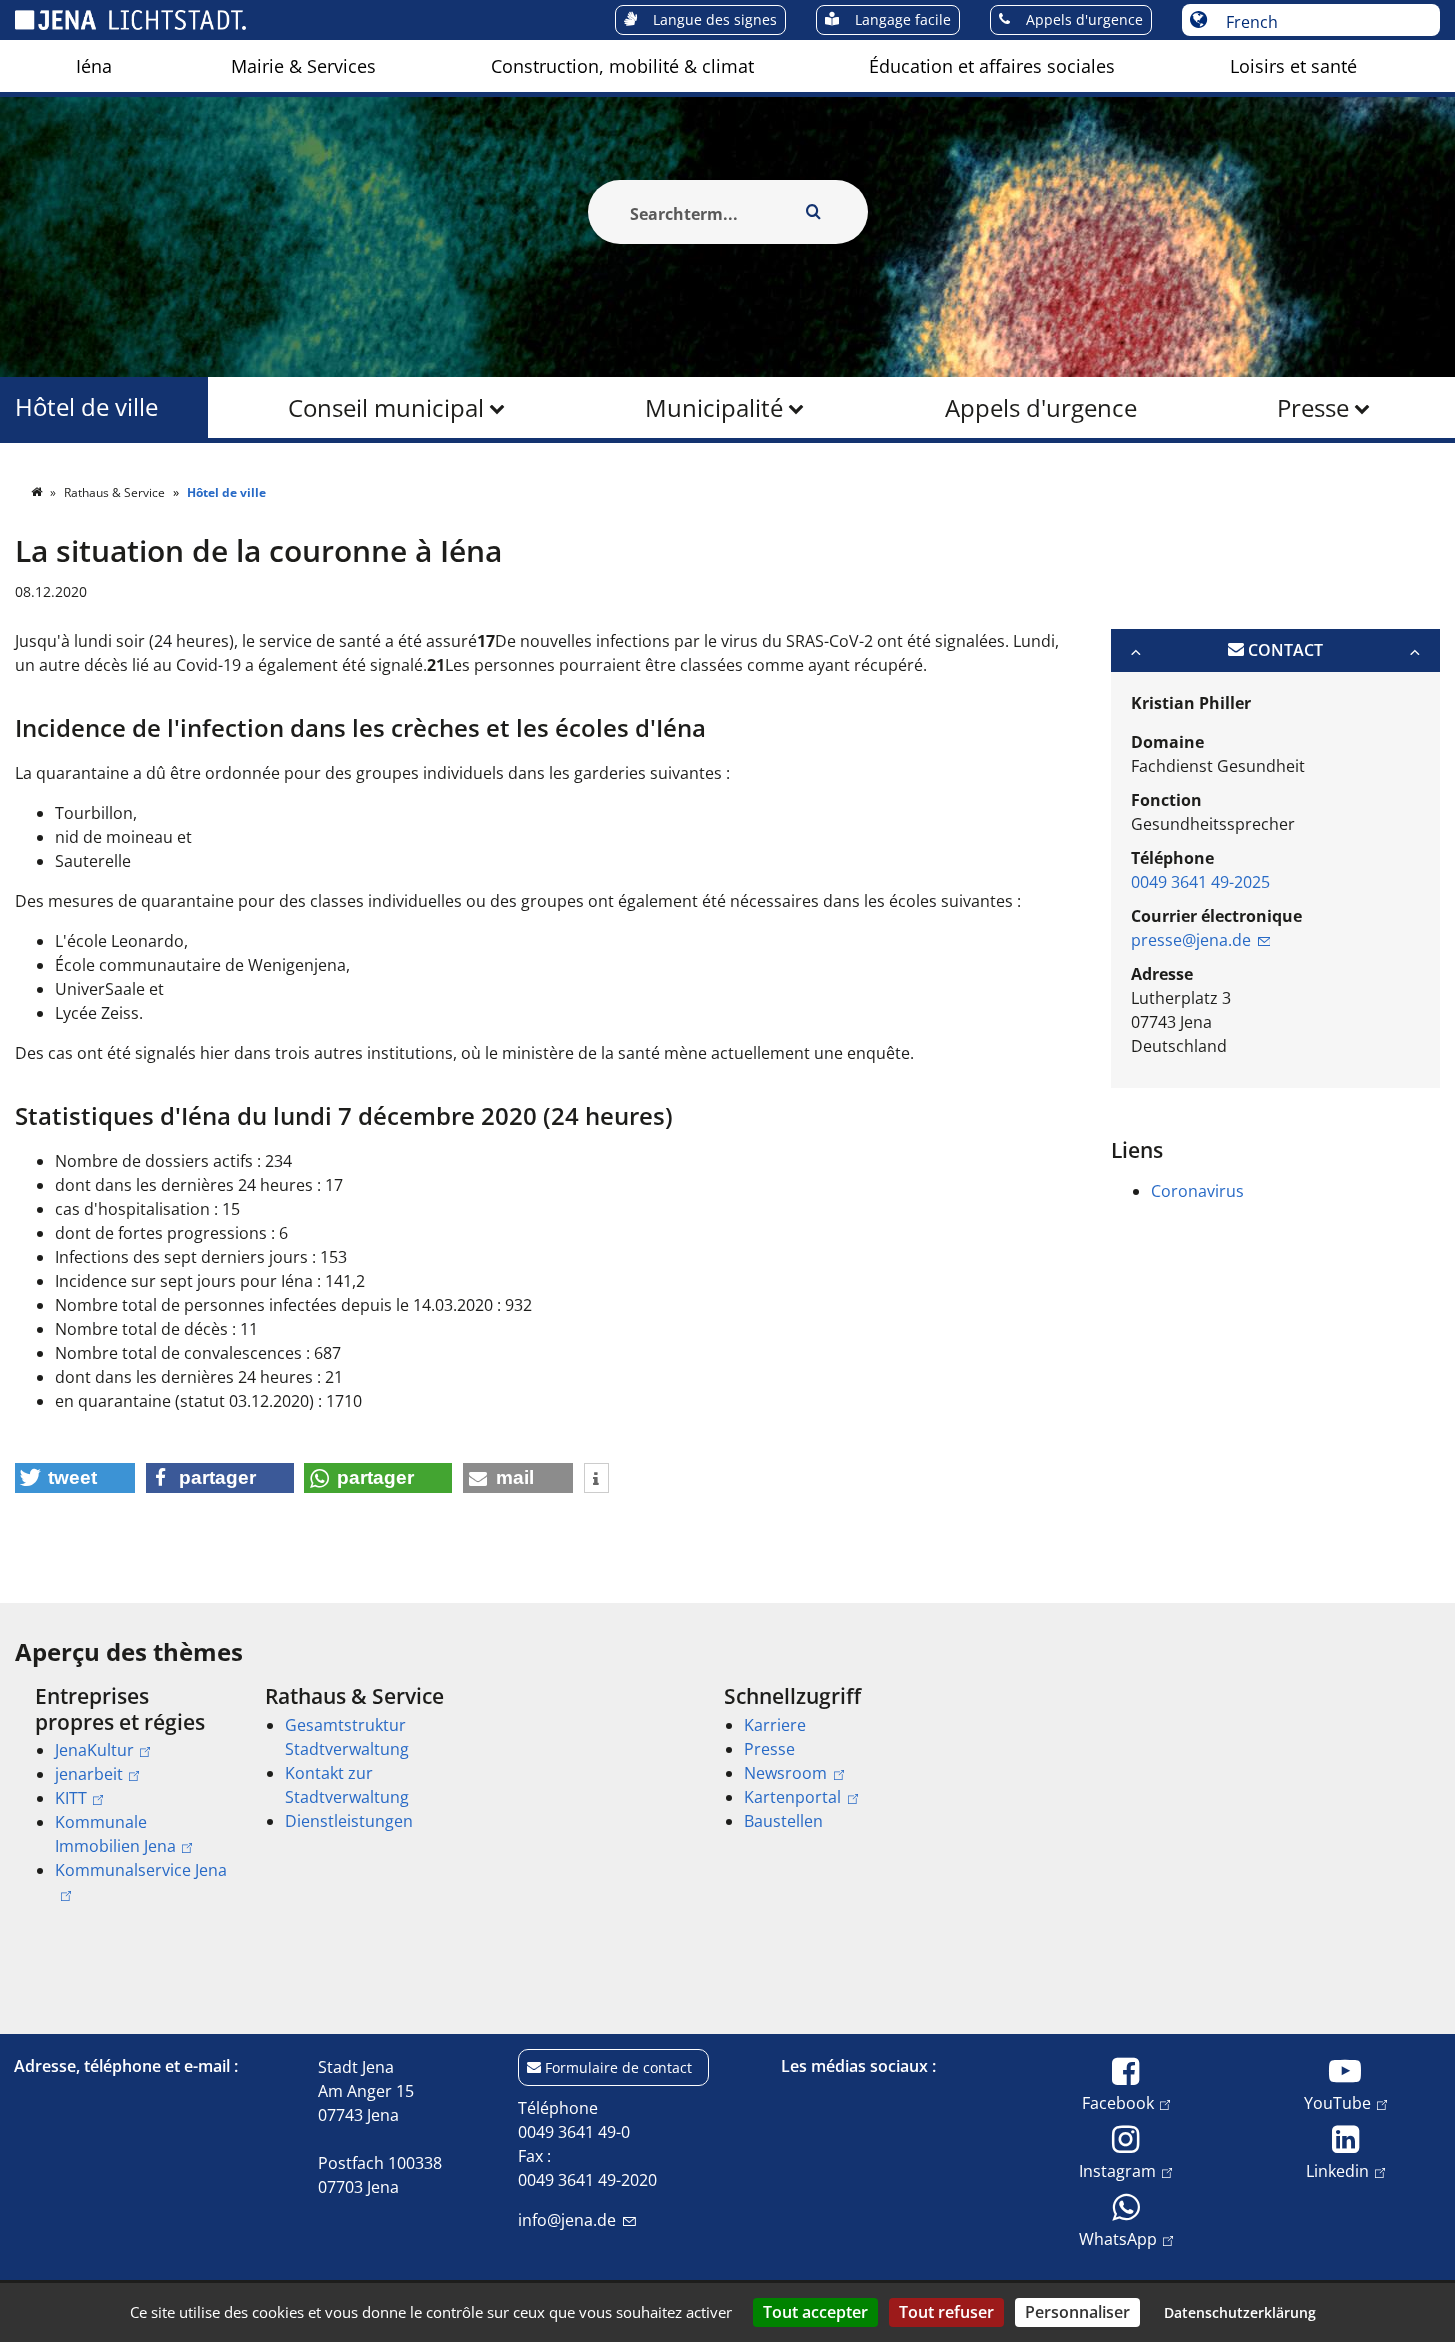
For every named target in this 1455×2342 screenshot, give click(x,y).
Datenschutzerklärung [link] (1240, 2312)
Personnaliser (1077, 2312)
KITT (71, 1798)
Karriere (775, 1725)
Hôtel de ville (86, 407)
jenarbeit (89, 1774)
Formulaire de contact (618, 2067)
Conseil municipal (386, 407)
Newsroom (785, 1773)
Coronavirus (1197, 1191)
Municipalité (714, 407)
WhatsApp (1118, 2238)
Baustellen (783, 1821)
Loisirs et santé (1293, 66)
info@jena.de (567, 2220)
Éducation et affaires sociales (992, 66)
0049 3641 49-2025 (1200, 882)
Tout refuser (946, 2312)
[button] (75, 1478)
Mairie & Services (303, 66)
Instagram (1117, 2170)
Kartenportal (792, 1797)
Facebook (1118, 2102)
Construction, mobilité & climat (622, 66)
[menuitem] (94, 66)
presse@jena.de (1191, 940)
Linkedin (1337, 2170)
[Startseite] (38, 492)
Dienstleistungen (349, 1821)
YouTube (1337, 2102)
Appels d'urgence (1041, 407)
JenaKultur (94, 1750)
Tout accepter (815, 2312)
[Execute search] (814, 212)
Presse (1313, 407)
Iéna (94, 66)
